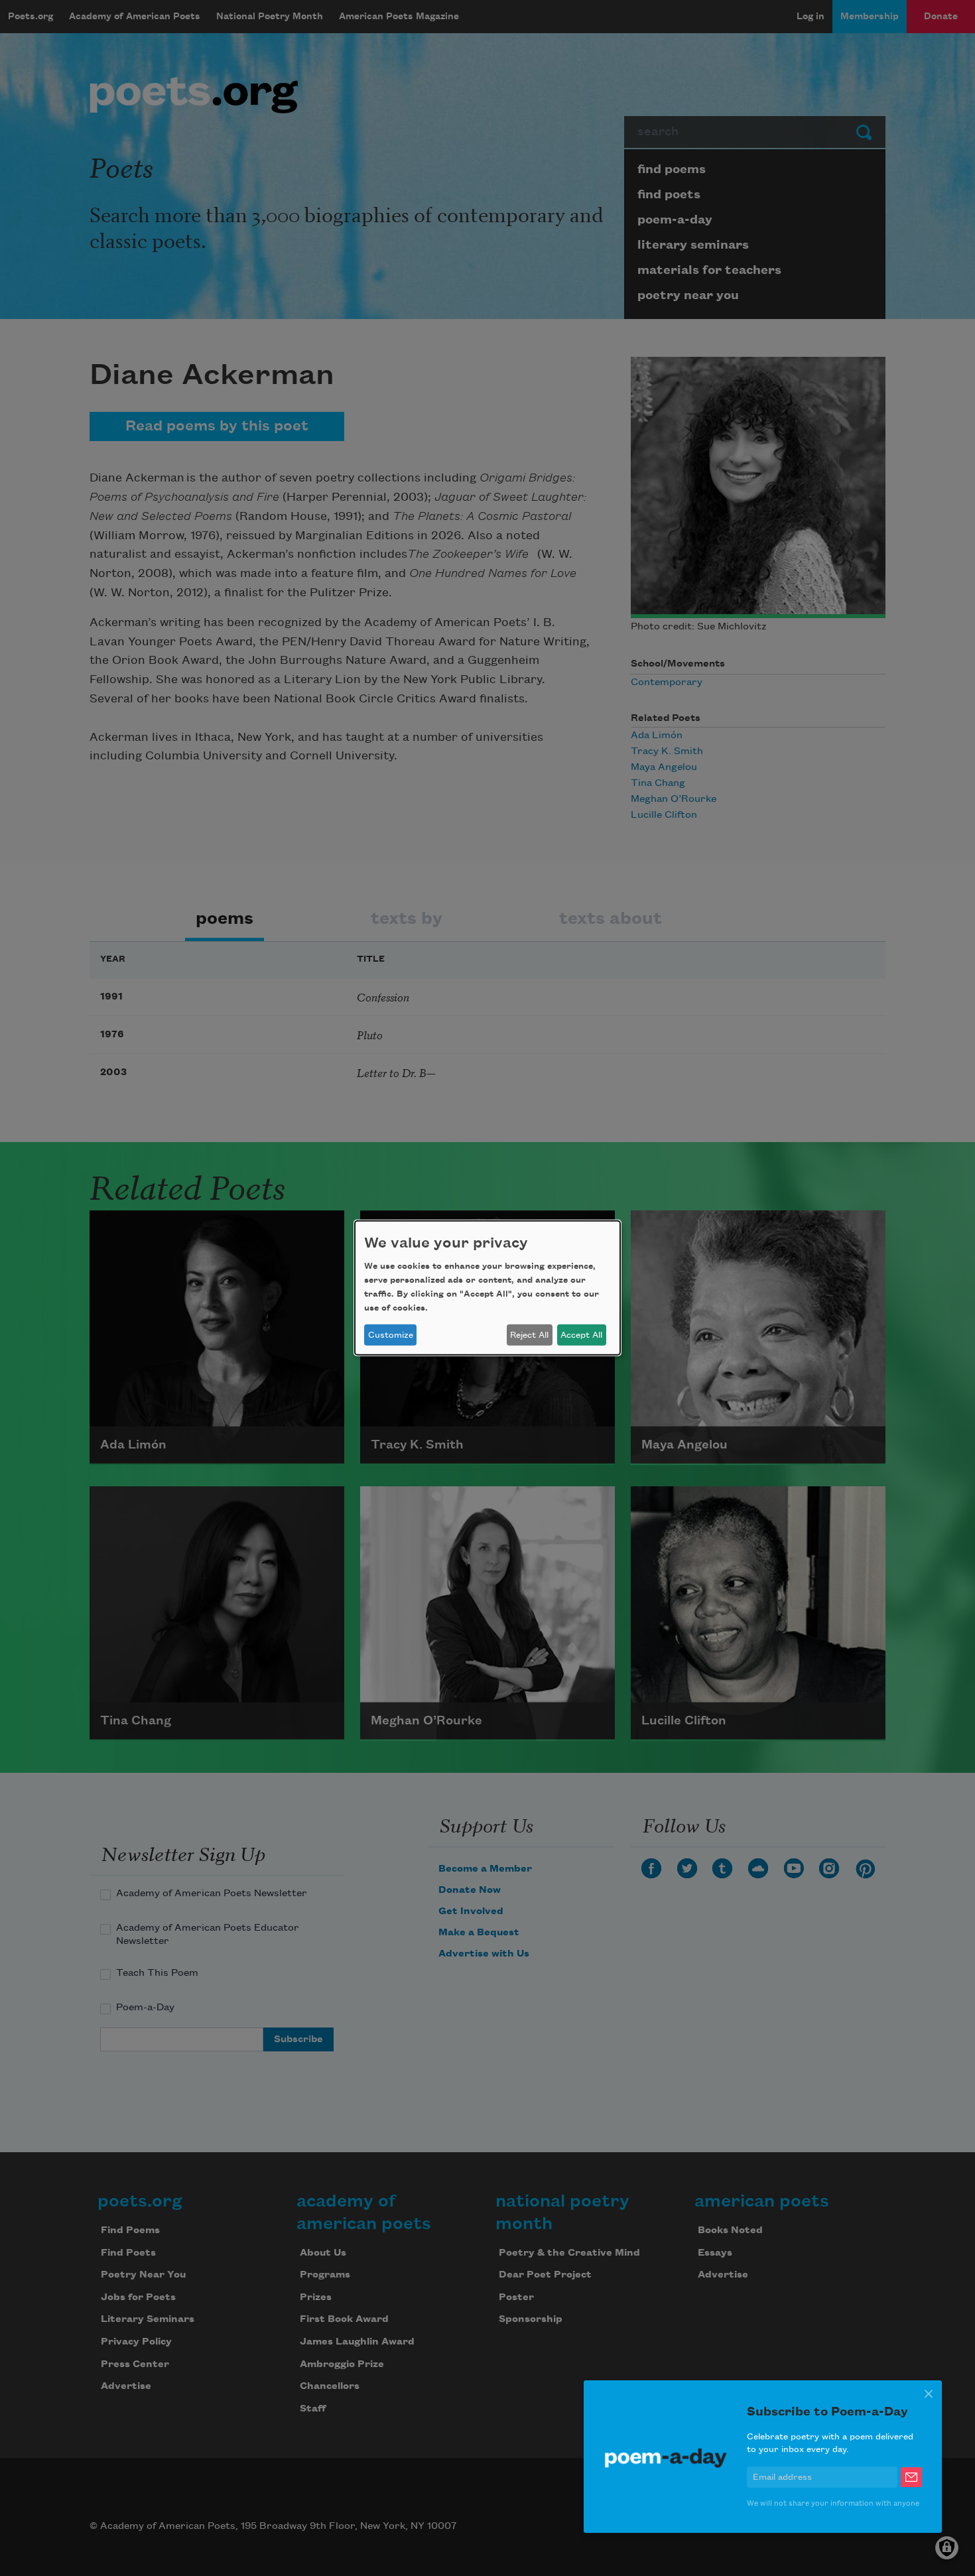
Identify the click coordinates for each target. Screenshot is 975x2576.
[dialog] (487, 1288)
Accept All (581, 1335)
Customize (391, 1335)
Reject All (529, 1335)
